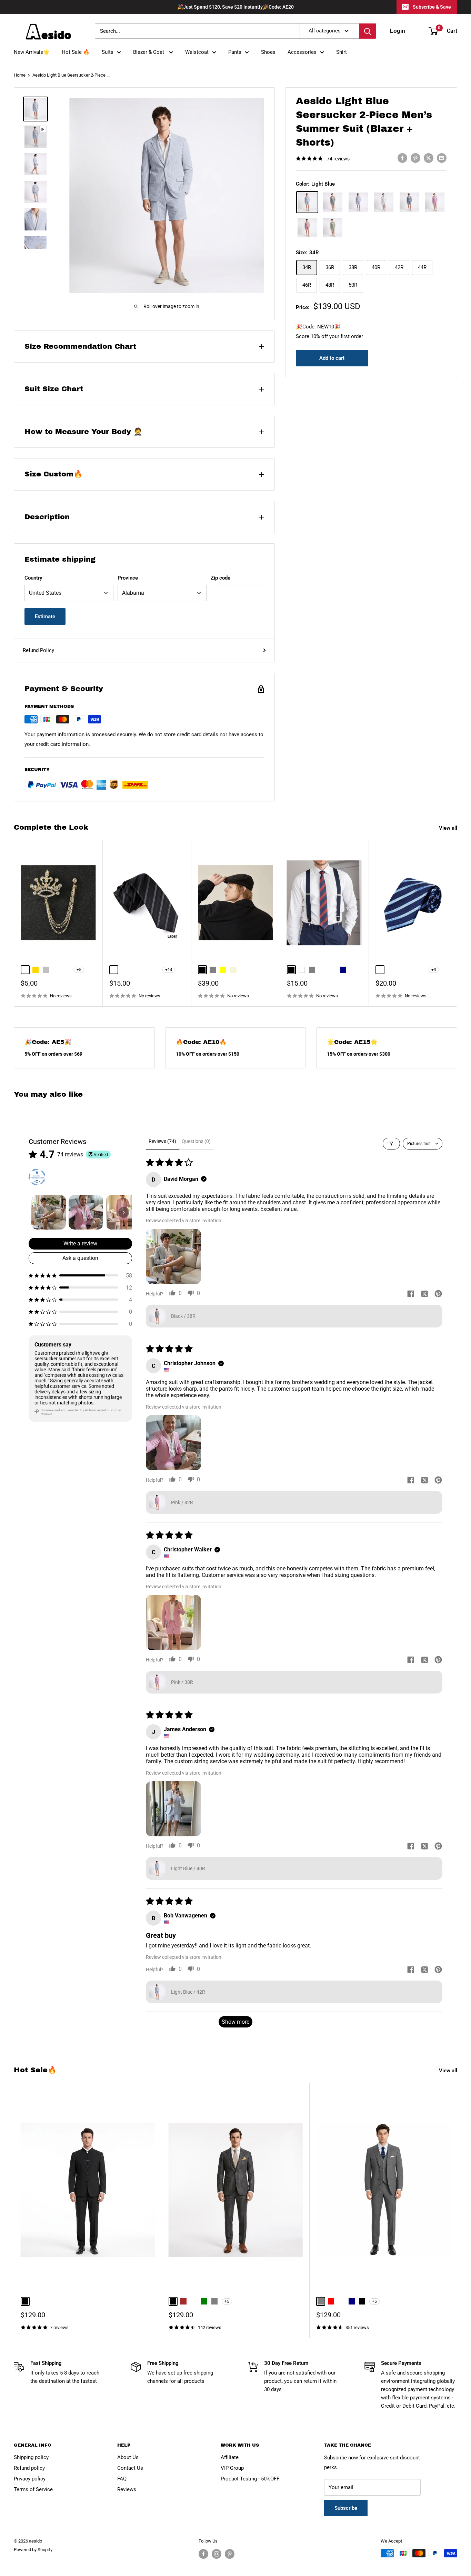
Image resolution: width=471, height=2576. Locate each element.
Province (128, 578)
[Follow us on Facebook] (203, 2554)
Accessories (302, 52)
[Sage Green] (333, 228)
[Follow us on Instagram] (217, 2554)
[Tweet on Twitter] (429, 158)
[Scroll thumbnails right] (124, 1212)
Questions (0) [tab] (196, 1141)
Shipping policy (31, 2457)
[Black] (333, 202)
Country (33, 578)
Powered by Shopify (33, 2550)
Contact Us (130, 2468)
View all (449, 828)
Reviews (127, 2489)
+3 (434, 970)
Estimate (45, 616)
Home (20, 75)
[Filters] (391, 1144)
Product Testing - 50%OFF (250, 2479)
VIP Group (232, 2468)
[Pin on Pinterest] (415, 158)
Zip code (221, 578)
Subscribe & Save (432, 7)
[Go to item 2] (86, 1212)
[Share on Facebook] (402, 158)
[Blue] (358, 202)
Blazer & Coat (149, 52)
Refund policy (29, 2468)
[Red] (307, 228)
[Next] (457, 923)
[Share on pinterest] (438, 1294)
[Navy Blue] (409, 202)
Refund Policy (38, 650)
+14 (169, 970)
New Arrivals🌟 (32, 52)
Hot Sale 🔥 (76, 52)
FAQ (122, 2479)
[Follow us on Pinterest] (230, 2554)
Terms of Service (33, 2489)
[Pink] (435, 202)
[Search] (368, 31)
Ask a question (80, 1258)
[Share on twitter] (424, 1294)
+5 (79, 970)
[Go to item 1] (49, 1212)
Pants (235, 52)
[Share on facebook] (411, 1294)
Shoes (268, 52)
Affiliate (230, 2457)
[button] (80, 1276)
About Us (128, 2457)
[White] (384, 202)
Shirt (342, 52)
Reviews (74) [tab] (162, 1141)
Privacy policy (30, 2479)
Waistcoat (197, 52)
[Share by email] (442, 158)
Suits (108, 52)
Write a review (80, 1243)
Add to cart (332, 358)
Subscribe (346, 2508)
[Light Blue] (307, 202)
